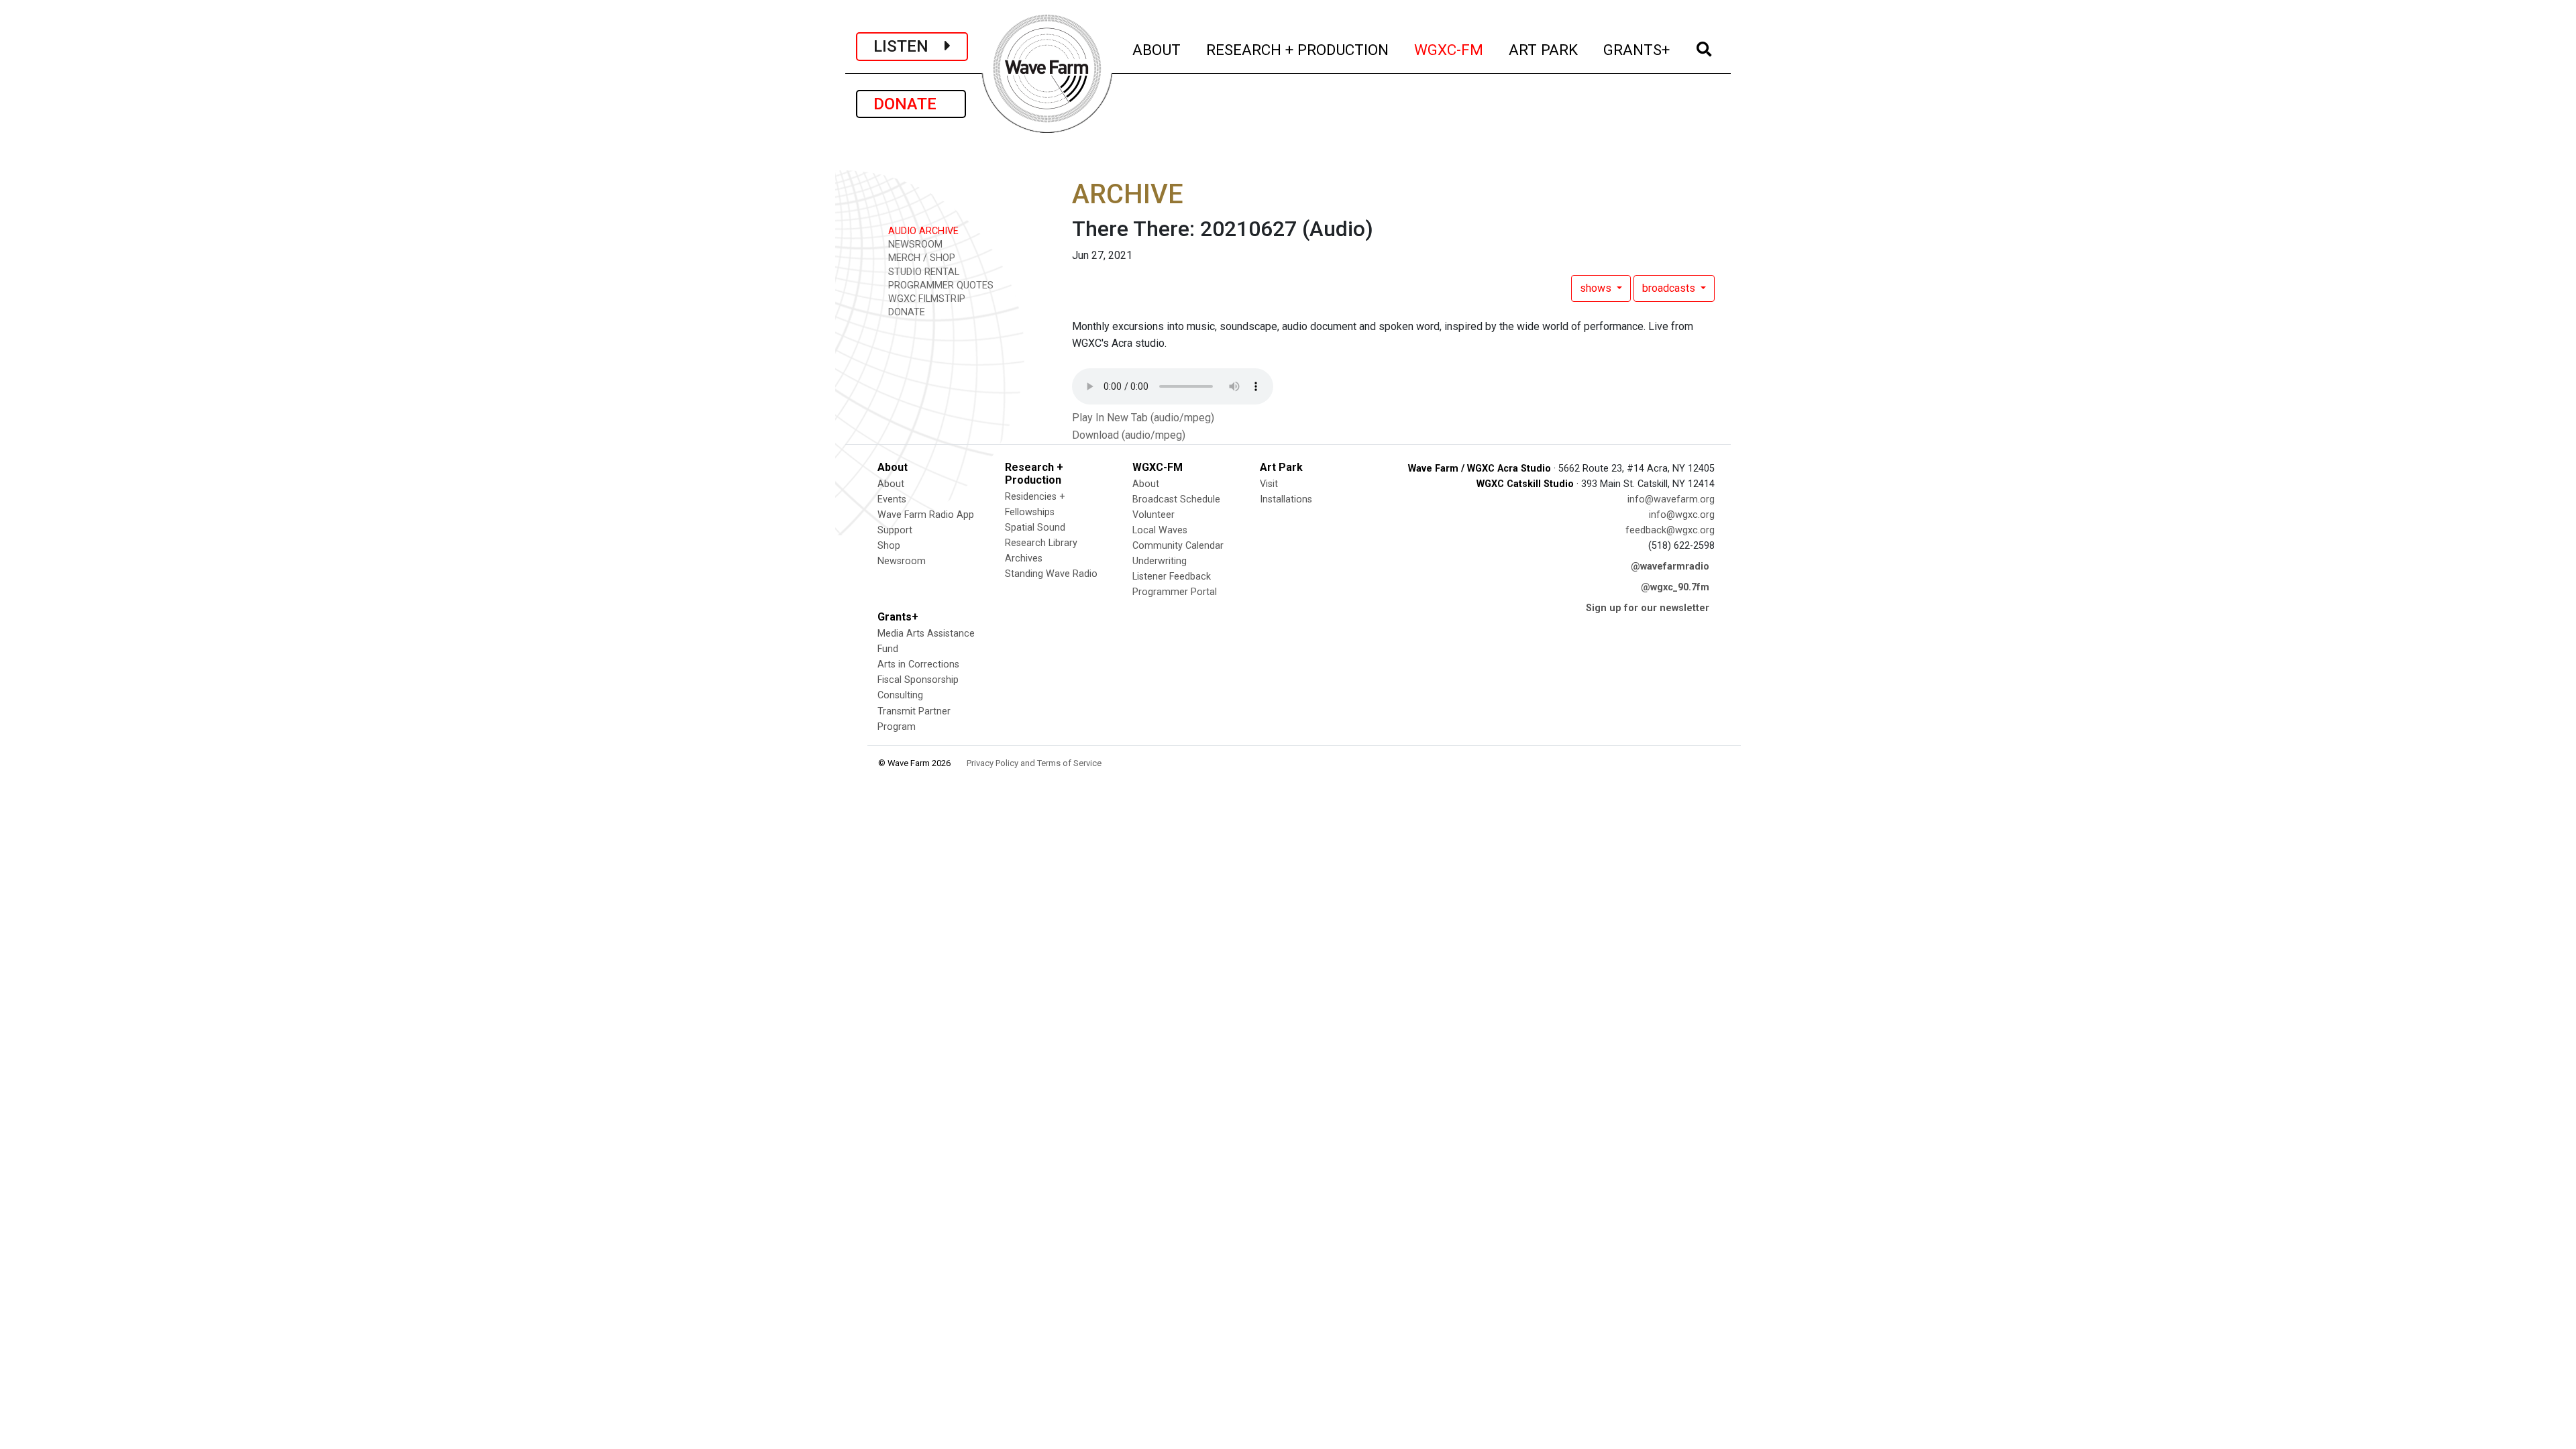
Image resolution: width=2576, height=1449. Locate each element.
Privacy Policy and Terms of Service (1034, 763)
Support (895, 530)
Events (892, 499)
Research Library (1041, 543)
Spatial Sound (1035, 528)
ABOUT (1157, 49)
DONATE (911, 104)
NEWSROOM (914, 245)
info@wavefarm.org (1671, 499)
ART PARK (1544, 49)
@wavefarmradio (1670, 567)
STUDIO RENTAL (922, 272)
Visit (1269, 484)
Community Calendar (1178, 546)
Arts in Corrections (918, 664)
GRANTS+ (1637, 49)
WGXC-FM (1449, 49)
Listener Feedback (1172, 577)
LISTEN (909, 46)
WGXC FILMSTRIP (925, 299)
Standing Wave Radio (1051, 574)
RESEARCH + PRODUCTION (1298, 49)
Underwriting (1160, 561)
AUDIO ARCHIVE (922, 231)
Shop (889, 546)
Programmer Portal (1175, 592)
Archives (1024, 558)
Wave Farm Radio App (926, 515)
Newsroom (902, 561)
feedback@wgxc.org (1670, 530)
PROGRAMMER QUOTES (940, 285)
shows (1597, 288)
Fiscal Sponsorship (918, 680)
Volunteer (1153, 515)
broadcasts (1670, 288)
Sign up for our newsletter (1648, 608)
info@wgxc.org (1682, 515)
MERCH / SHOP (920, 258)
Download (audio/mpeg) (1129, 435)
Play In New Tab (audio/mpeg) (1143, 418)
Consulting (900, 695)
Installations (1286, 499)
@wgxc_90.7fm (1675, 587)
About (891, 484)
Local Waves (1160, 530)
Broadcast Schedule (1176, 499)
